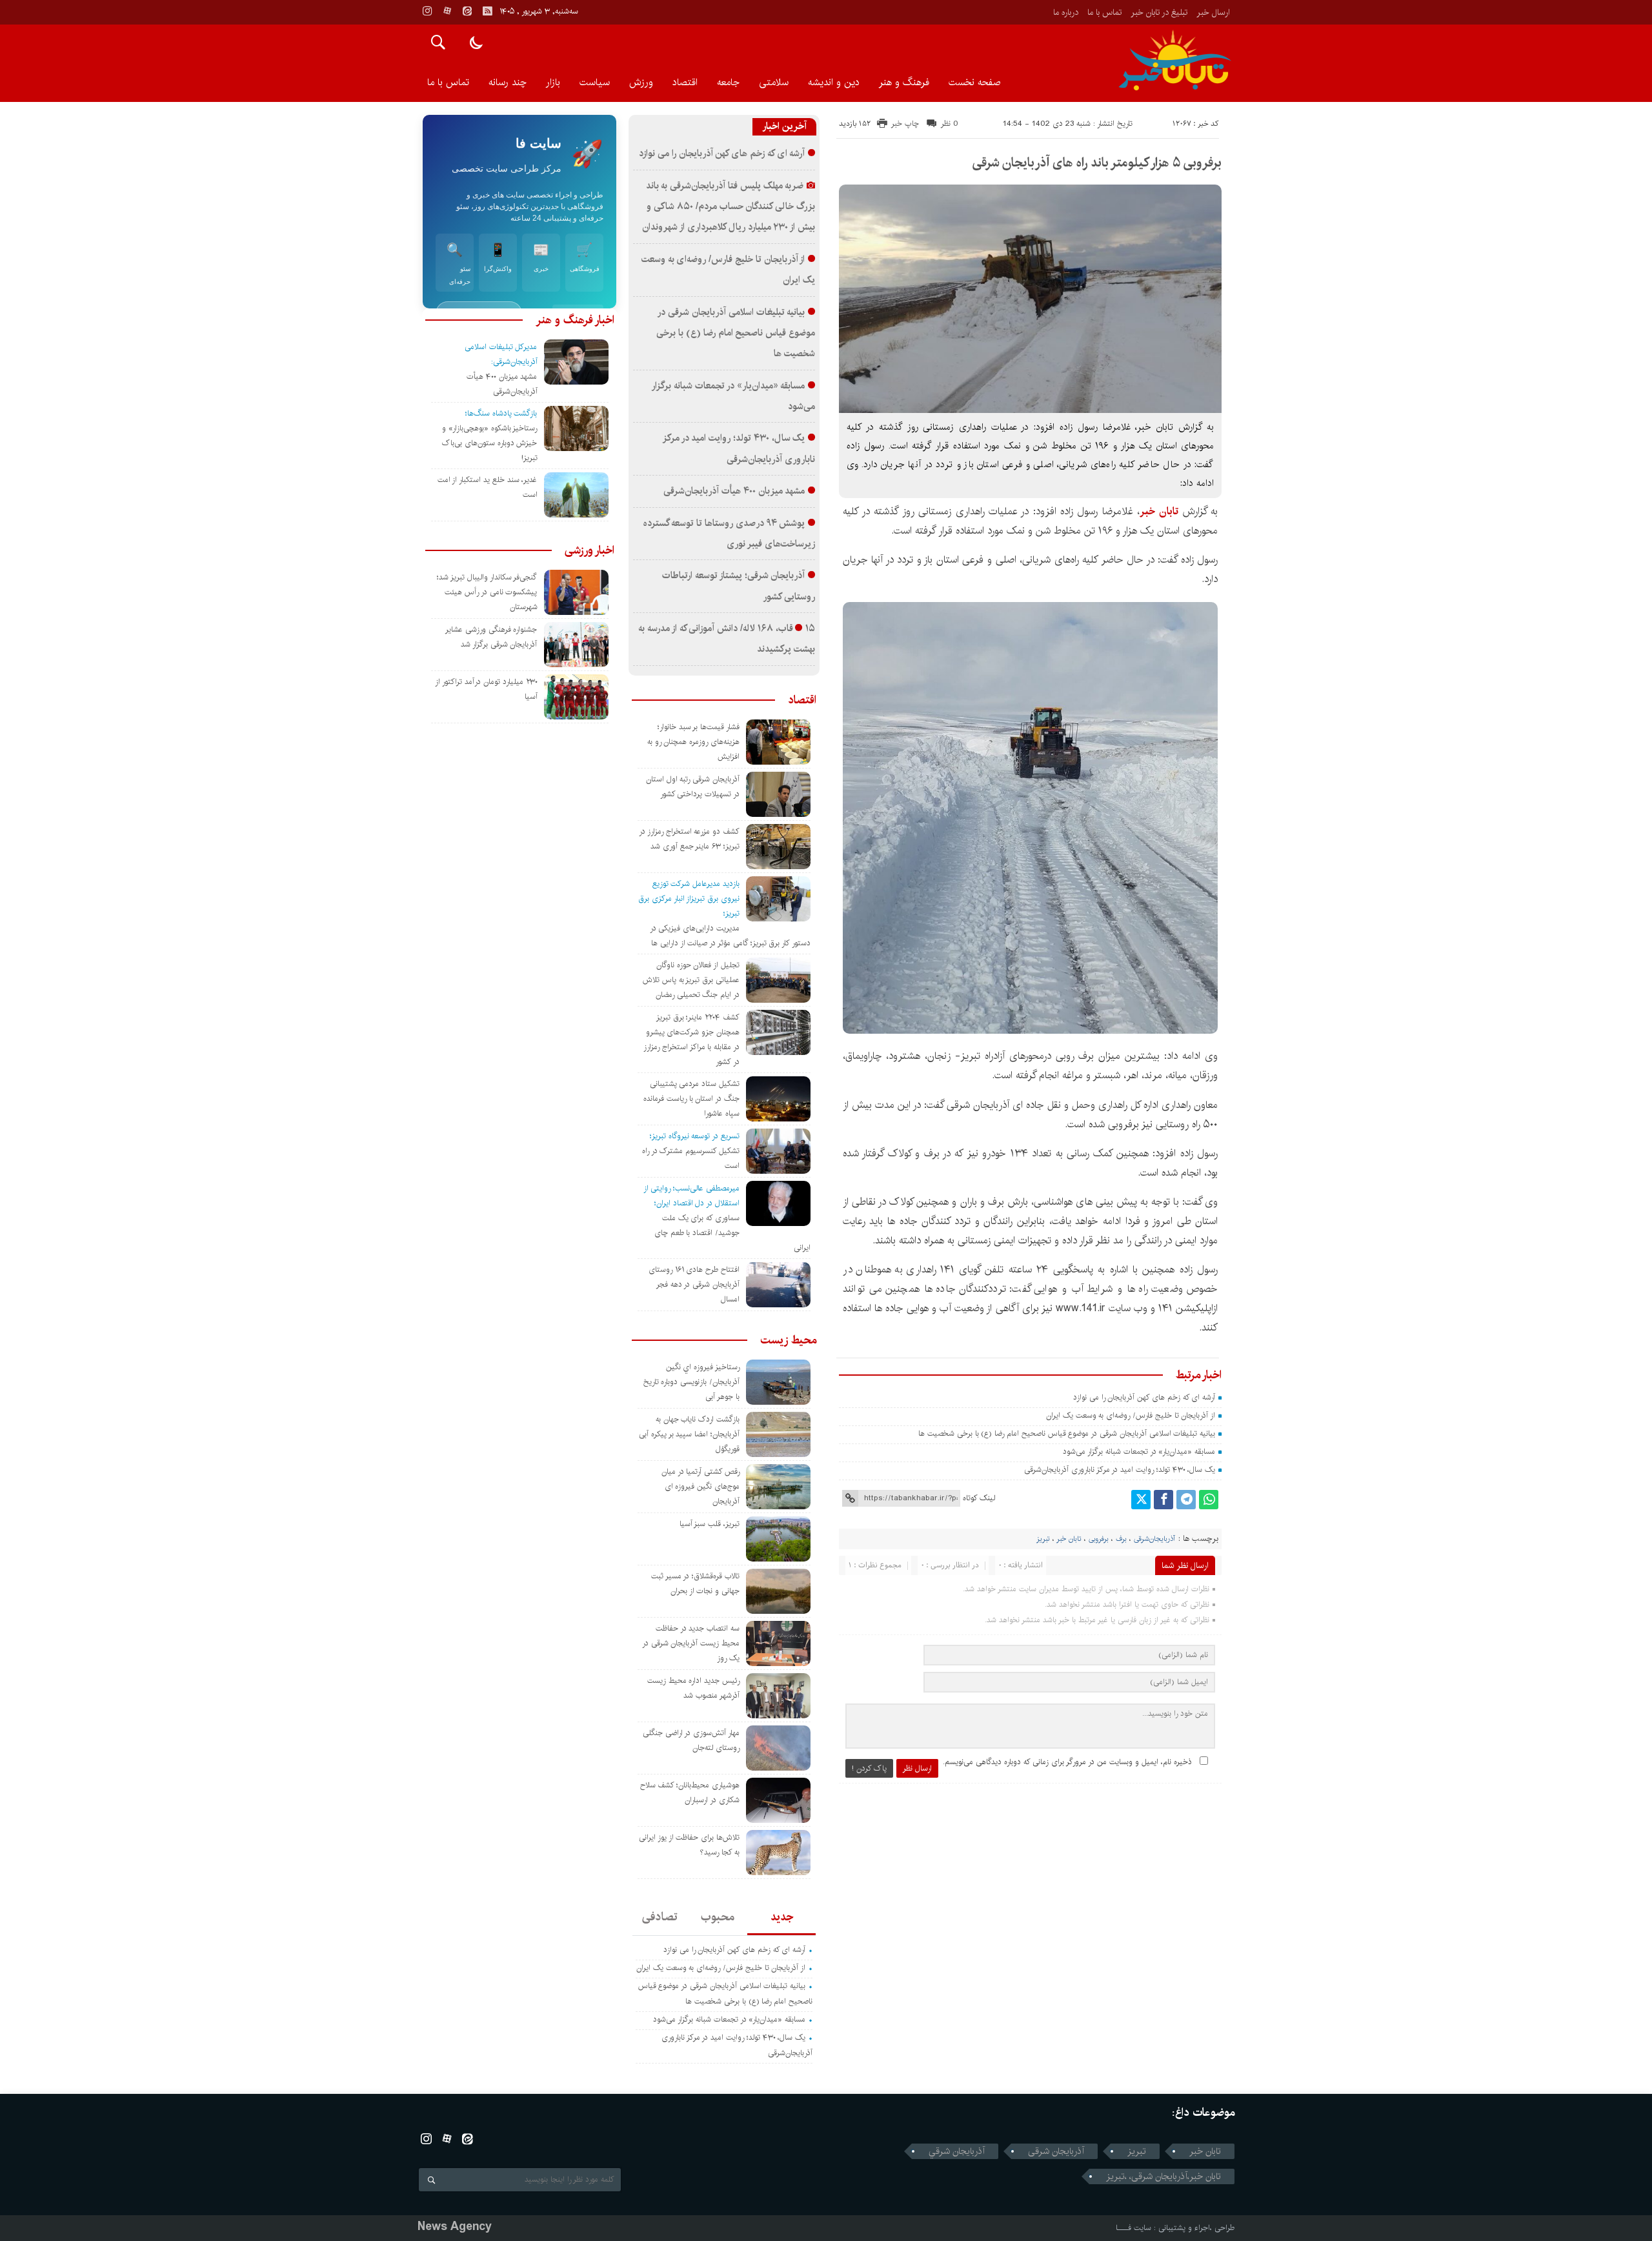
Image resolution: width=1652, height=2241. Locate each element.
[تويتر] (1141, 1500)
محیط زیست (788, 1340)
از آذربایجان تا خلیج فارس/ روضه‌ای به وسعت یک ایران (1131, 1415)
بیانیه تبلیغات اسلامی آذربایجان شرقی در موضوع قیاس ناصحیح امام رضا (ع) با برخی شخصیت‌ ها (1065, 1433)
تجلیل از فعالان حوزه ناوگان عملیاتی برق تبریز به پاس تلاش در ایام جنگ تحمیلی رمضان (691, 980)
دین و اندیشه (834, 82)
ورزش (641, 82)
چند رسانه (508, 82)
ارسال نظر (917, 1768)
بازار (553, 82)
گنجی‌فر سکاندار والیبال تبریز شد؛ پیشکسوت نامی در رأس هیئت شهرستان (487, 592)
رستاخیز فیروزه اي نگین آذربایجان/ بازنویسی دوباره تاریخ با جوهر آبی (691, 1382)
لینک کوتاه (979, 1498)
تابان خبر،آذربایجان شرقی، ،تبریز (1163, 2176)
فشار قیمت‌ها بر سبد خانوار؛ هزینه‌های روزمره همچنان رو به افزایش (693, 742)
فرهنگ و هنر (904, 82)
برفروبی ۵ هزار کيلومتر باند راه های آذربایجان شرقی (1097, 163)
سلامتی (774, 82)
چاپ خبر (905, 124)
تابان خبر (1069, 1539)
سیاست (595, 82)
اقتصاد (685, 82)
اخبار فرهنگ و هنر (575, 320)
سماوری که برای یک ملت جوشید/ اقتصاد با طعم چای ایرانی (732, 1233)
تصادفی (660, 1917)
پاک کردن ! (869, 1768)
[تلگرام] (1186, 1500)
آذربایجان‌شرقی (1154, 1539)
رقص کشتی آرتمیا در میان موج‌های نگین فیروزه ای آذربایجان (700, 1486)
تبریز (1043, 1539)
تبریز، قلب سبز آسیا (710, 1524)
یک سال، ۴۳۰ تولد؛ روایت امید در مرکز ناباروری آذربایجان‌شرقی (1120, 1470)
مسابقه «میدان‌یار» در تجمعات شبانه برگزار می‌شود (1139, 1452)
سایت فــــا (1133, 2228)
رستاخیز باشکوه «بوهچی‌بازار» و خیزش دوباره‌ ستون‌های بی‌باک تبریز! (489, 443)
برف (1121, 1539)
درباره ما (1066, 12)
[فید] (487, 11)
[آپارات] (447, 11)
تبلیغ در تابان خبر (1159, 12)
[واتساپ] (1209, 1500)
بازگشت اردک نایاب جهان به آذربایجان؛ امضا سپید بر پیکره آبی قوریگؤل (689, 1434)
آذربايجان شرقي (957, 2151)
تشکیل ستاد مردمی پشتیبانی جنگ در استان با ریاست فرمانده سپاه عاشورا (691, 1099)
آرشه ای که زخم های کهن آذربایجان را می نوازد (1144, 1397)
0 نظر (950, 124)
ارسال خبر (1213, 12)
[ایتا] (467, 11)
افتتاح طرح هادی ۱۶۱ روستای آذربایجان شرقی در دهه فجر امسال (694, 1284)
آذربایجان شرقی (1056, 2151)
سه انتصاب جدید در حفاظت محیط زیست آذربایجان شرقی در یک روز (691, 1643)
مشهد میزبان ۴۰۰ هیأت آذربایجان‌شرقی (734, 491)
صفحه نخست (974, 82)
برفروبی (1099, 1539)
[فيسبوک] (1163, 1500)
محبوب (718, 1917)
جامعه (728, 82)
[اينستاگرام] (427, 11)
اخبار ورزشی (589, 550)
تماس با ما (1104, 12)
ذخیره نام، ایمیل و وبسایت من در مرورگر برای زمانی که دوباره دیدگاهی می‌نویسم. (1067, 1762)
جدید (782, 1917)
